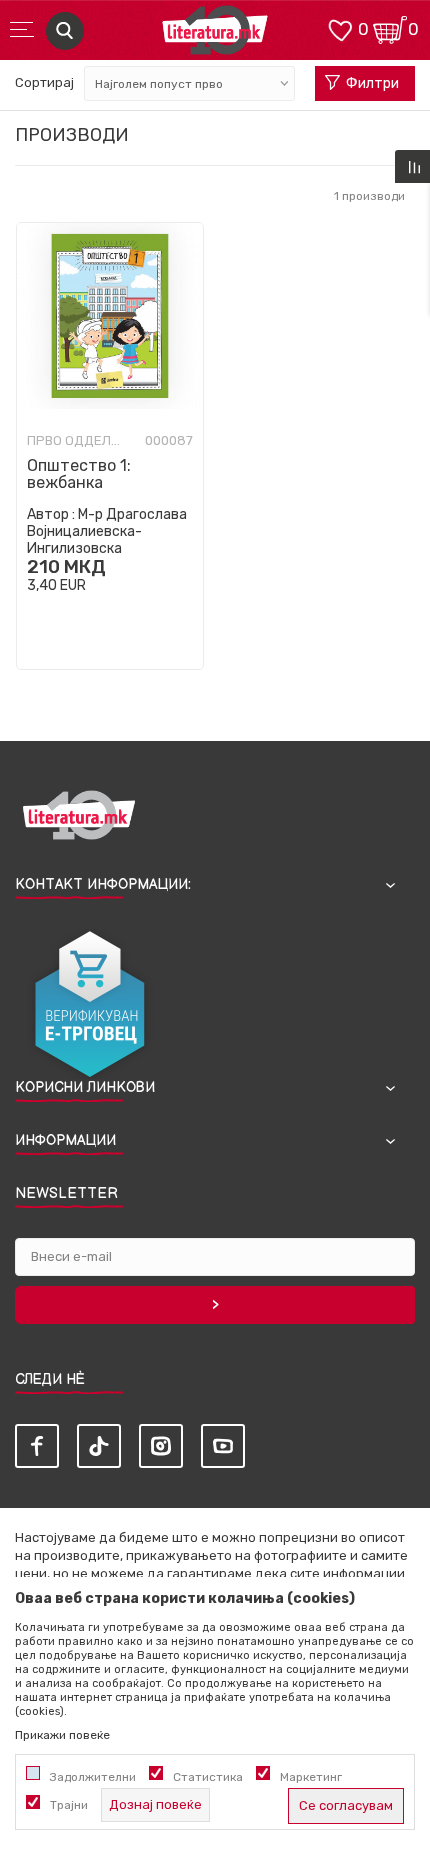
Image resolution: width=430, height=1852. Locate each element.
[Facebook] (37, 1446)
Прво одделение (77, 441)
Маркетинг (311, 1777)
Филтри (372, 83)
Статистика (208, 1777)
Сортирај (44, 82)
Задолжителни (93, 1777)
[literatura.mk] (215, 35)
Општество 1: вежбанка (79, 474)
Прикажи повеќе (62, 1735)
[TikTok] (99, 1446)
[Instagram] (161, 1446)
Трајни (69, 1805)
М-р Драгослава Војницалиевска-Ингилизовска (107, 531)
